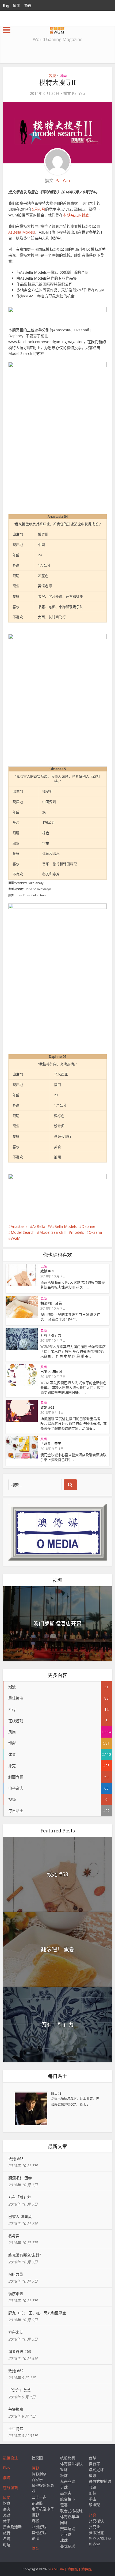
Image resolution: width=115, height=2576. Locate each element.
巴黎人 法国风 (51, 1371)
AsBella (39, 1226)
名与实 (14, 2236)
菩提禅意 (16, 2409)
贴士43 (56, 2093)
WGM (16, 1238)
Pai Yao (78, 93)
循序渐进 (16, 2294)
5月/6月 (39, 209)
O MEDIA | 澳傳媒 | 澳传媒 (71, 2569)
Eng (6, 5)
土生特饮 (16, 2429)
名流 (52, 75)
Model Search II (53, 1232)
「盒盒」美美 (51, 1443)
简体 (17, 5)
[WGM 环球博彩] (57, 29)
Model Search (23, 1232)
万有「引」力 (51, 1335)
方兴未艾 (16, 2332)
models (78, 1232)
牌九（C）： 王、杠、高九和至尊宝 (37, 2313)
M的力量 (16, 2274)
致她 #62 (47, 1407)
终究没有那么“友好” (25, 2255)
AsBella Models (22, 232)
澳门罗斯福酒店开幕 (57, 1623)
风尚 (63, 75)
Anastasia (19, 1226)
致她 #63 (47, 1271)
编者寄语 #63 (20, 2351)
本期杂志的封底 (76, 215)
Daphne (88, 1226)
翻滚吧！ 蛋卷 (51, 1303)
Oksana (95, 1232)
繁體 (28, 5)
